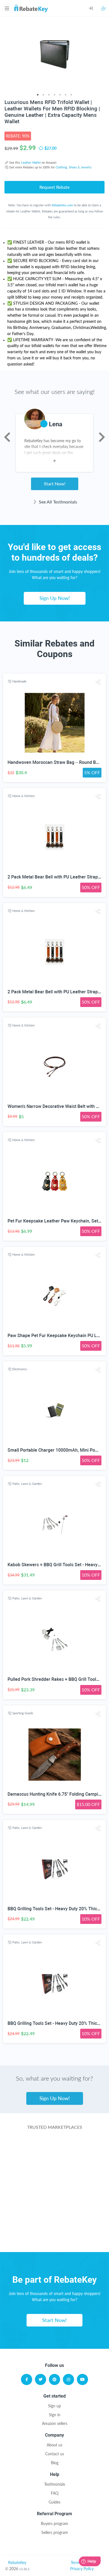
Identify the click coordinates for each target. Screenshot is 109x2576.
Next (102, 437)
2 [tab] (43, 95)
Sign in (55, 2415)
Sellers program (55, 2532)
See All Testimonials (57, 502)
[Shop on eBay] (55, 2193)
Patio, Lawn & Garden (27, 1484)
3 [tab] (49, 95)
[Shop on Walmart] (55, 2149)
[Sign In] (95, 8)
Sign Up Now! (55, 598)
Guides (54, 2502)
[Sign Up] (104, 8)
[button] (98, 682)
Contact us (55, 2454)
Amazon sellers (55, 2423)
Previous (7, 437)
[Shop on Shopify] (55, 2238)
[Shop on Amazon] (55, 2171)
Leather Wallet (31, 162)
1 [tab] (38, 95)
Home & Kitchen (23, 796)
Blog (55, 2463)
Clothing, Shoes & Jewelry (74, 167)
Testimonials (55, 2484)
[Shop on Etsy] (55, 2215)
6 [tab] (66, 95)
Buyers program (54, 2523)
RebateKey (17, 2562)
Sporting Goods (23, 1713)
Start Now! (55, 484)
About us (54, 2445)
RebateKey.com (62, 205)
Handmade (19, 681)
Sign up (54, 2406)
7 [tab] (71, 95)
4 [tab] (54, 95)
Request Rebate (54, 187)
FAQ (55, 2493)
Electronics (20, 1369)
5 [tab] (60, 95)
